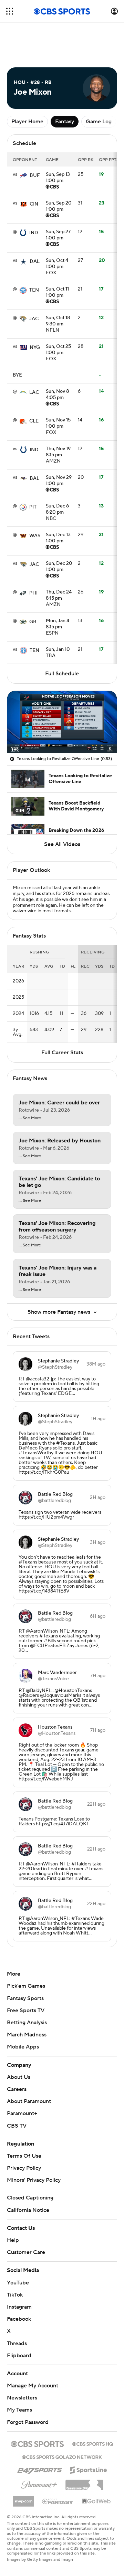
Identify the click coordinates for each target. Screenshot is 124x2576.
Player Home (27, 122)
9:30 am (58, 321)
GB (33, 622)
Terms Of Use (24, 2156)
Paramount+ (22, 2113)
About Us (19, 2077)
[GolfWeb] (96, 2501)
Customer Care (26, 2252)
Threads (17, 2344)
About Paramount (29, 2101)
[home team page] (23, 175)
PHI (33, 593)
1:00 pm (58, 178)
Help (13, 2240)
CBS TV (17, 2126)
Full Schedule (62, 674)
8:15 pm (58, 452)
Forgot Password (28, 2422)
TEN (34, 290)
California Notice (28, 2210)
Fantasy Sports (25, 1998)
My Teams (19, 2410)
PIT (33, 507)
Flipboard (19, 2356)
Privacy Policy (24, 2168)
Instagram (19, 2307)
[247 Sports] (40, 2469)
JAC (34, 319)
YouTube (18, 2283)
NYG (35, 348)
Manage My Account (33, 2386)
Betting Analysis (27, 2023)
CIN (34, 204)
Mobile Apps (23, 2047)
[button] (10, 11)
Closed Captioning (30, 2198)
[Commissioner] (84, 2482)
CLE (34, 421)
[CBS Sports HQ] (93, 2443)
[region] (62, 722)
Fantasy (65, 122)
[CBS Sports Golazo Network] (62, 2456)
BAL (34, 478)
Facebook (19, 2319)
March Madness (27, 2035)
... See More (30, 1118)
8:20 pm (57, 510)
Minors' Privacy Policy (34, 2180)
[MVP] (23, 2499)
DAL (35, 262)
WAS (35, 536)
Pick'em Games (26, 1986)
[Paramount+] (39, 2483)
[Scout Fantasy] (58, 2501)
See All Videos (62, 844)
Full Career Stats (62, 1053)
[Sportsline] (89, 2469)
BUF (35, 175)
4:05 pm (57, 395)
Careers (17, 2089)
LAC (34, 392)
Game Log (99, 122)
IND (34, 233)
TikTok (15, 2295)
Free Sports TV (26, 2011)
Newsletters (22, 2398)
